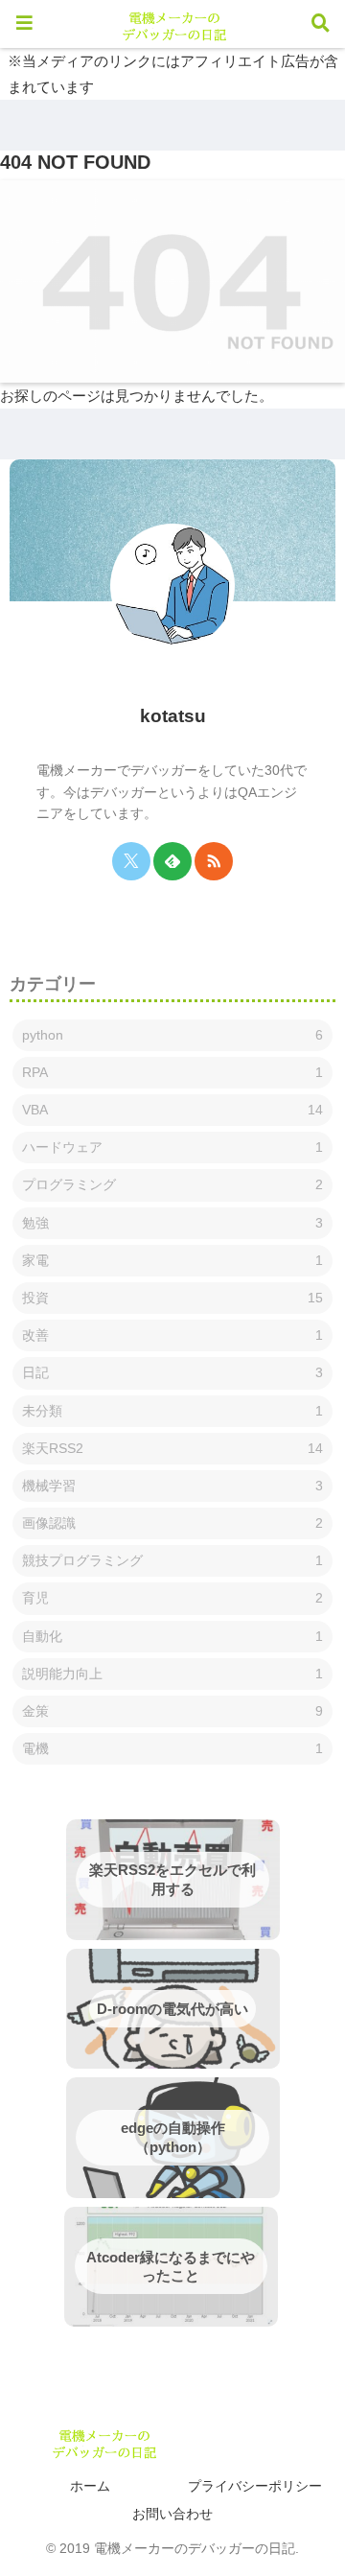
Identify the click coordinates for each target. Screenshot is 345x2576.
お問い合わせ (172, 2514)
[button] (298, 2207)
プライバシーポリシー (255, 2486)
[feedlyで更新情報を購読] (172, 861)
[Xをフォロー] (131, 861)
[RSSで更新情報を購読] (214, 861)
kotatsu (173, 716)
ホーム (90, 2486)
